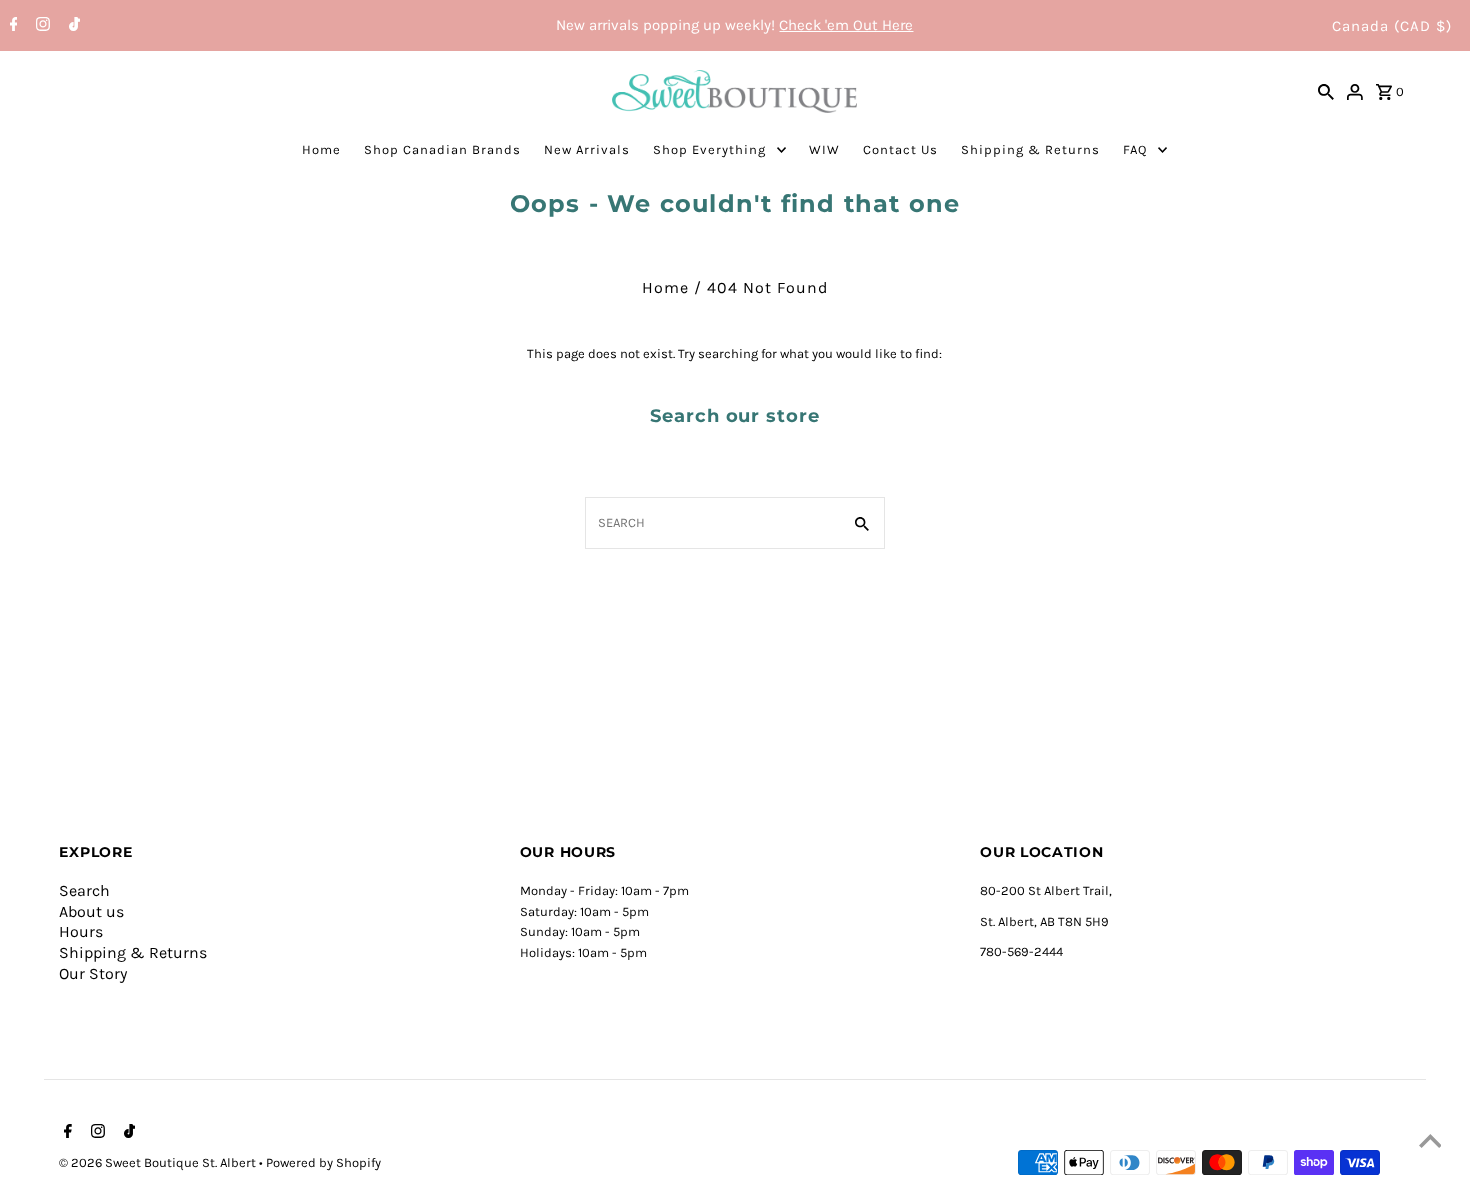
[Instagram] (40, 26)
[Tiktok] (72, 26)
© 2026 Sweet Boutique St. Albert (159, 1162)
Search (84, 890)
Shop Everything (709, 149)
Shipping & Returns (1030, 149)
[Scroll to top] (1430, 1144)
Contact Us (900, 149)
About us (91, 911)
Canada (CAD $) (1392, 26)
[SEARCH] (1326, 91)
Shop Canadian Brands (442, 149)
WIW (824, 149)
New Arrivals (587, 149)
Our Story (93, 973)
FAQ (1135, 149)
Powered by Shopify (323, 1162)
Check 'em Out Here (846, 25)
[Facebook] (11, 26)
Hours (81, 931)
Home (321, 149)
